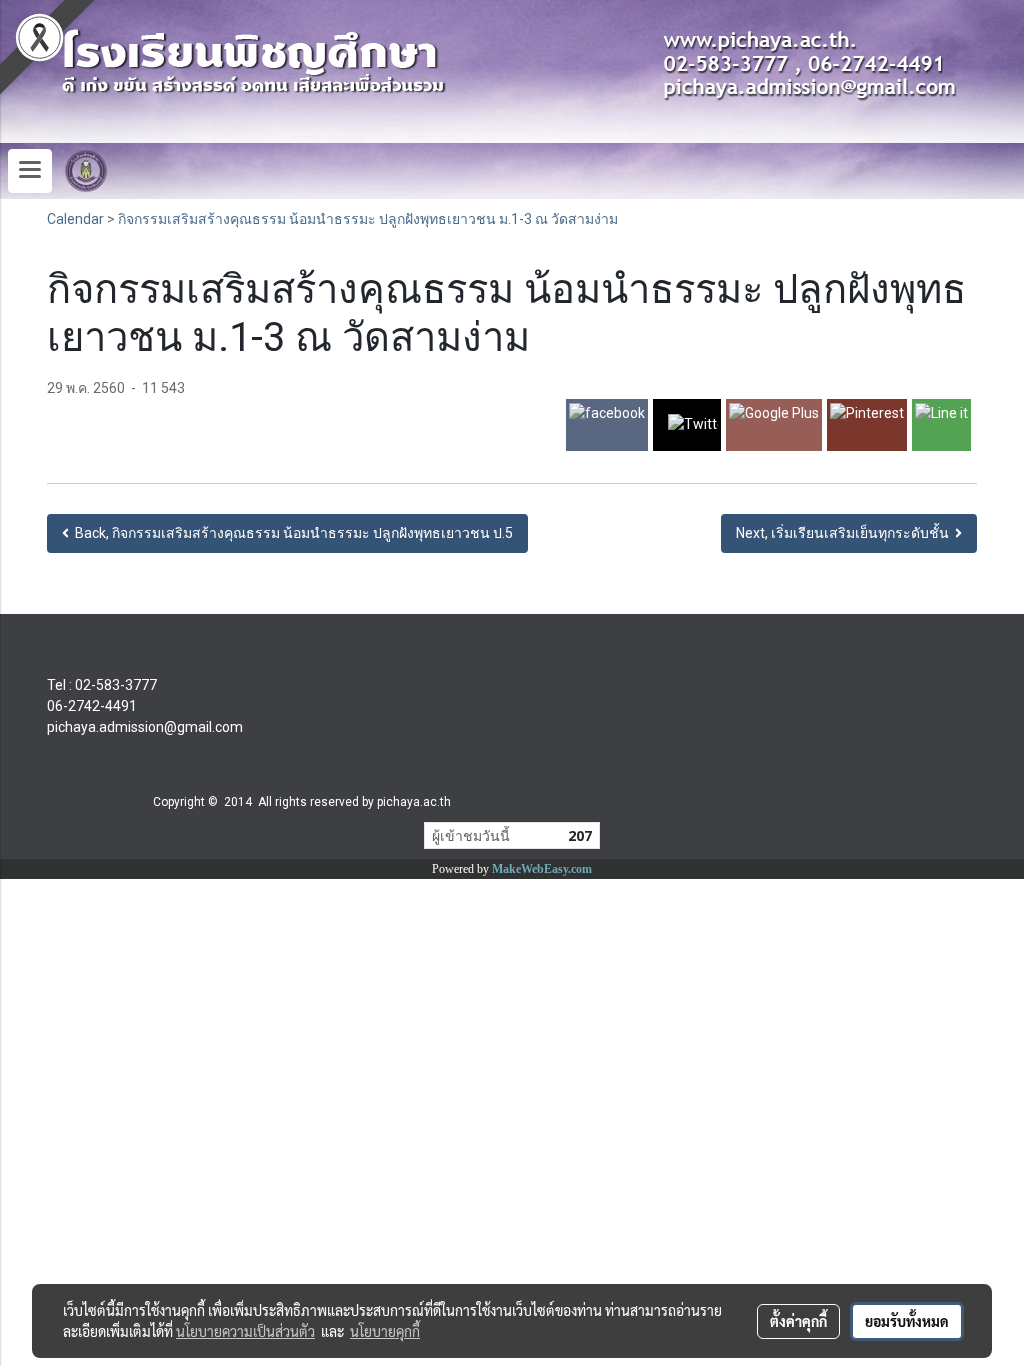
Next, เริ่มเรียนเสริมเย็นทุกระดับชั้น (845, 533)
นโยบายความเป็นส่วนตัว (245, 1331)
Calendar (75, 219)
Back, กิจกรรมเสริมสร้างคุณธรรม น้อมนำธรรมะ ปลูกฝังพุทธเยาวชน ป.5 (291, 533)
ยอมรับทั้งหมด (907, 1321)
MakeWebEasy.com (542, 869)
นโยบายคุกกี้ (385, 1331)
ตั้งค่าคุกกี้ (798, 1321)
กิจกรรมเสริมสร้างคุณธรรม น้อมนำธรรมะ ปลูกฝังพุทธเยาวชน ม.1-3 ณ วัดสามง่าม (368, 219)
